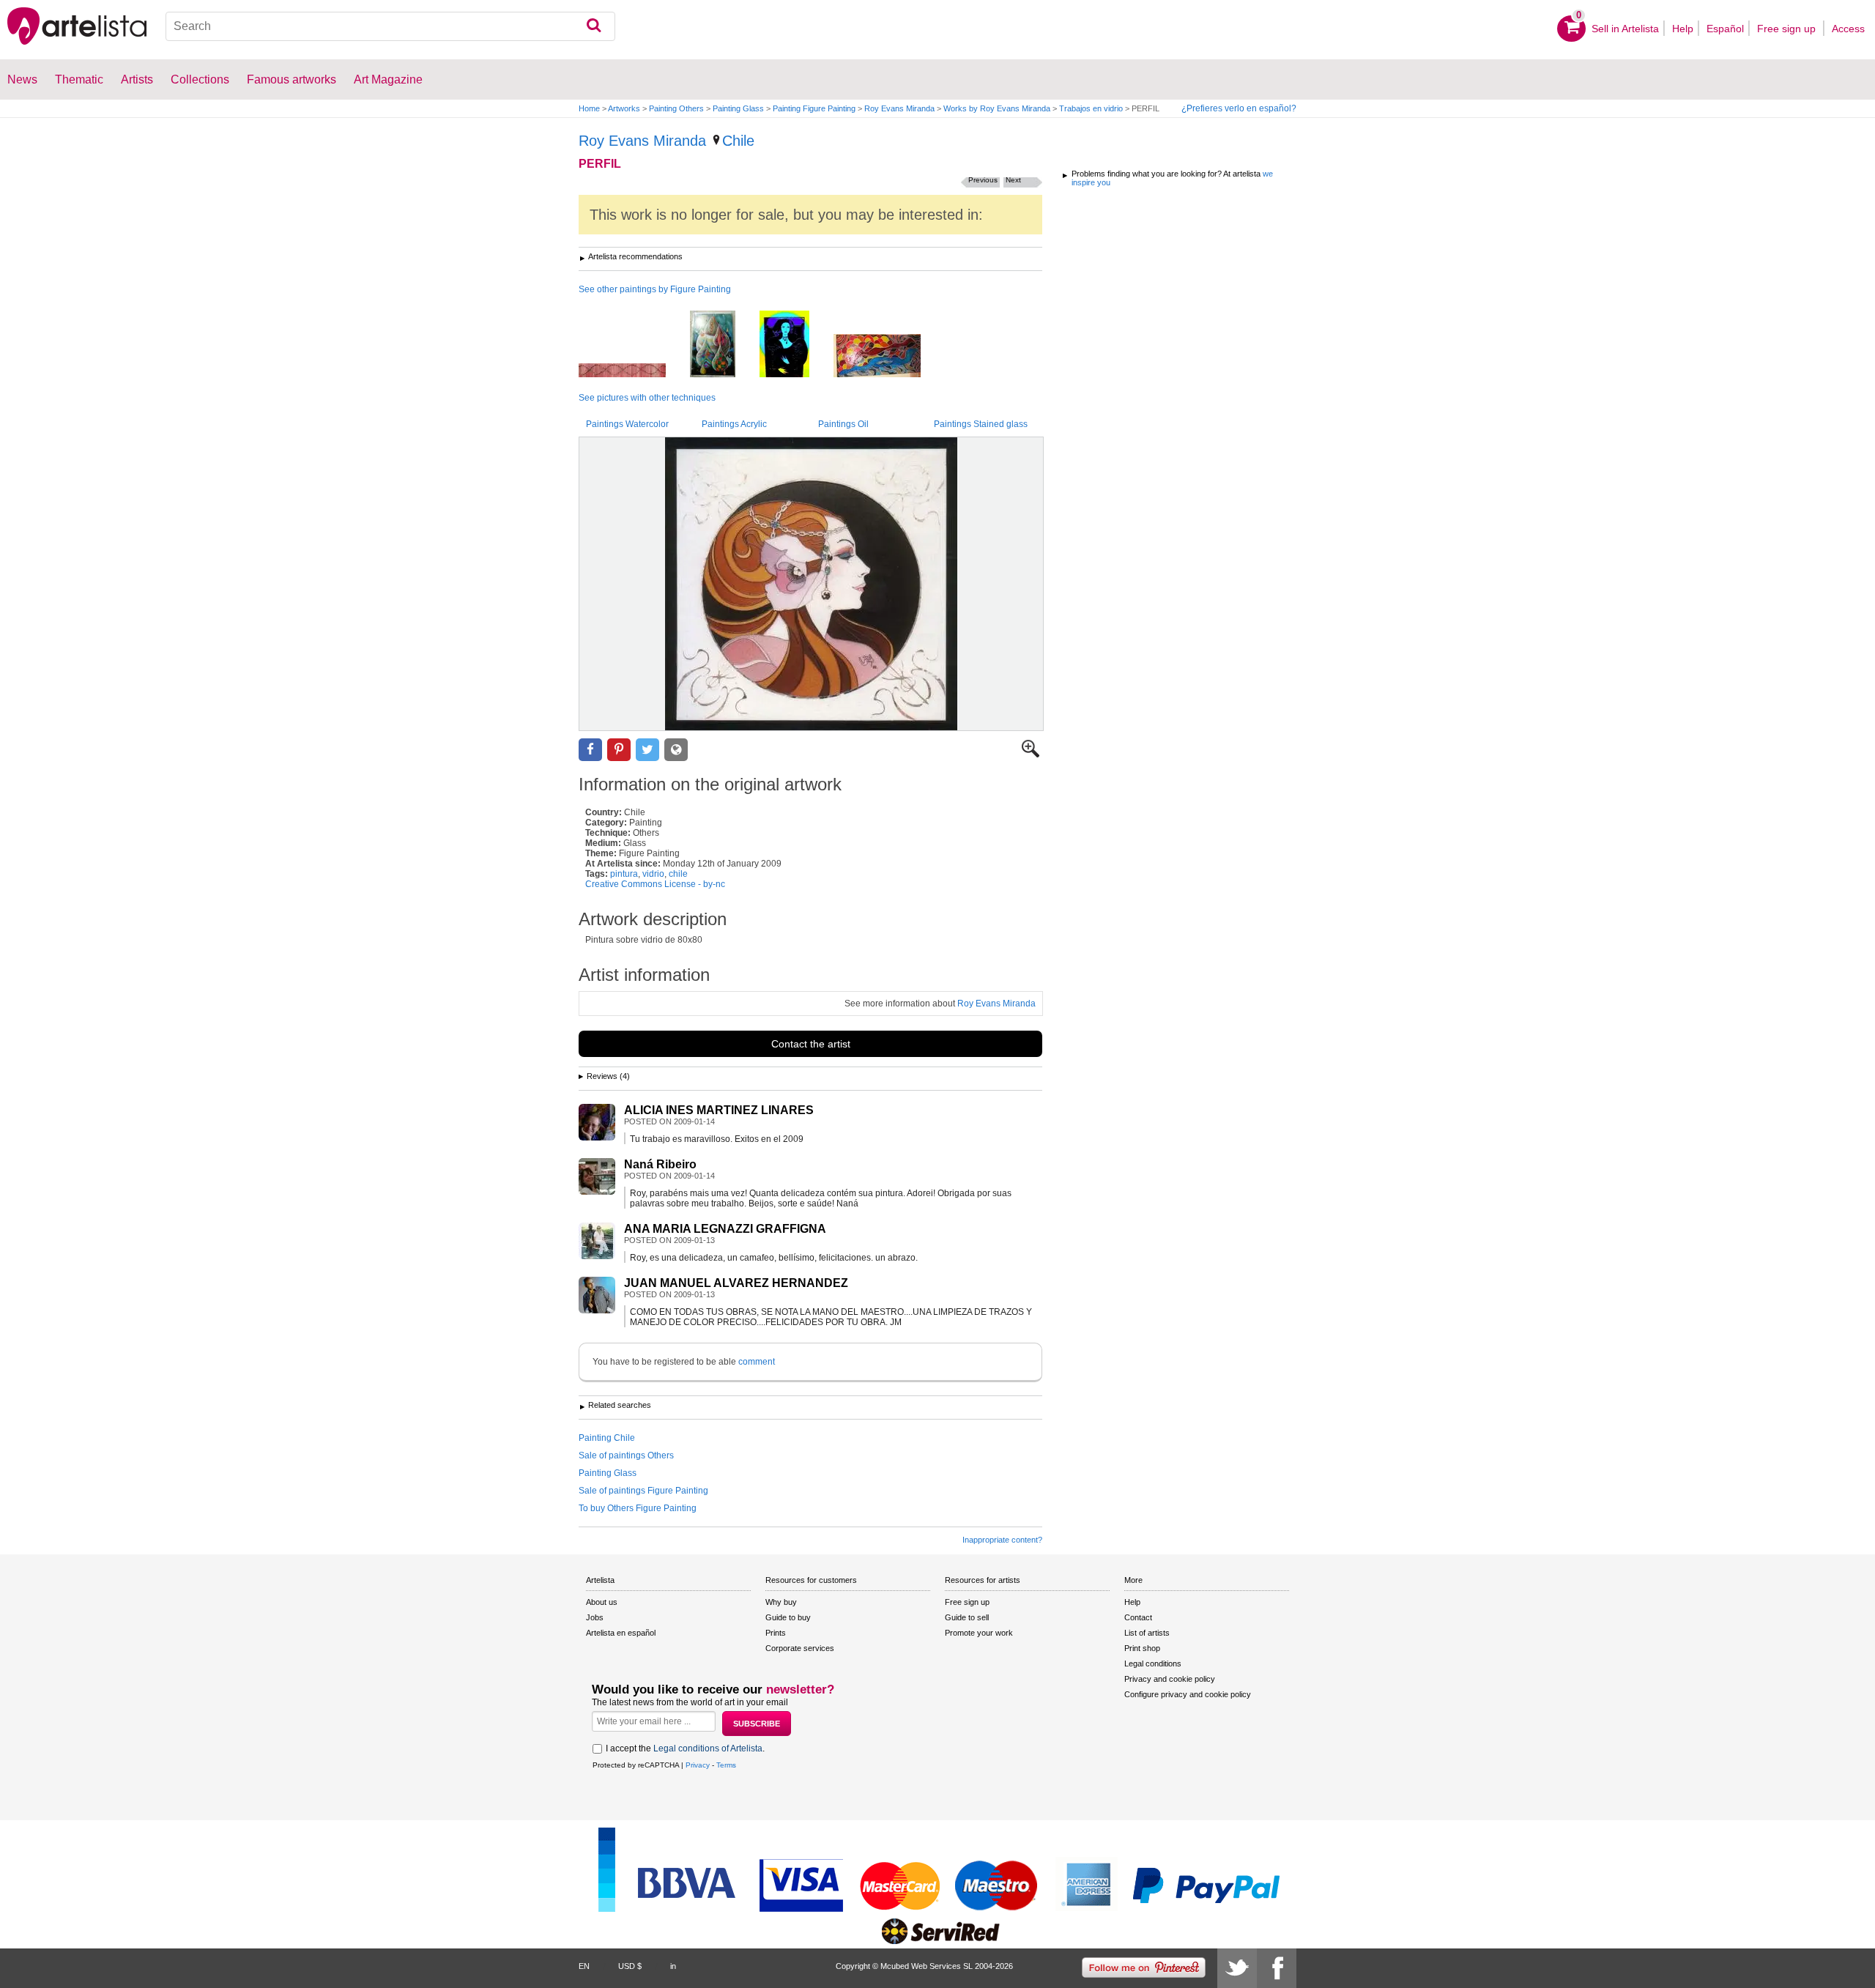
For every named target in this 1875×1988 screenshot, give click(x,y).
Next (1013, 180)
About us (602, 1602)
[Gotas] (724, 345)
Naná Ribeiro (660, 1164)
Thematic (79, 79)
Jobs (595, 1617)
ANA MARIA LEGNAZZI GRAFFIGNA (725, 1229)
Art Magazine (388, 79)
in (673, 1966)
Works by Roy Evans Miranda (997, 108)
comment (757, 1362)
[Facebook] (1277, 1968)
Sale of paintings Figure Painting (643, 1491)
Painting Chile (607, 1438)
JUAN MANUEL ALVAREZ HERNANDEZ (736, 1283)
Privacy (698, 1765)
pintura (624, 874)
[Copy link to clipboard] (676, 750)
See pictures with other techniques (647, 398)
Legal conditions (1153, 1664)
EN (584, 1966)
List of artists (1147, 1633)
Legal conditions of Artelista (708, 1748)
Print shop (1142, 1648)
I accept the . (685, 1748)
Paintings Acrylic (734, 424)
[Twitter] (1237, 1968)
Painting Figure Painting (814, 108)
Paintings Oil (843, 424)
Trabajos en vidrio (1091, 108)
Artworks (624, 108)
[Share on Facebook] (590, 750)
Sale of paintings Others (626, 1455)
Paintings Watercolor (627, 424)
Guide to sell (967, 1617)
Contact (1138, 1617)
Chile (738, 141)
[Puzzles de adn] (633, 371)
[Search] (594, 26)
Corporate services (800, 1648)
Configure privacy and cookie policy (1188, 1694)
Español (1725, 29)
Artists (137, 79)
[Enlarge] (1031, 754)
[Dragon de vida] (888, 357)
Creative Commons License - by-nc (655, 884)
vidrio (653, 874)
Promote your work (979, 1633)
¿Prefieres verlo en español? (1239, 108)
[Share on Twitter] (647, 750)
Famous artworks (292, 79)
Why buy (781, 1602)
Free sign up (1788, 29)
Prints (776, 1633)
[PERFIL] (811, 584)
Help (1683, 29)
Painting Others (676, 108)
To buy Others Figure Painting (638, 1508)
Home (589, 108)
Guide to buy (788, 1617)
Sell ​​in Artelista (1625, 29)
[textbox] (390, 26)
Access (1848, 29)
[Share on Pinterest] (619, 750)
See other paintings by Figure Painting (655, 289)
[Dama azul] (795, 345)
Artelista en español (621, 1633)
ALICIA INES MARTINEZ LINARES (719, 1110)
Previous (983, 180)
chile (678, 874)
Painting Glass (738, 108)
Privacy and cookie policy (1170, 1679)
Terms (726, 1765)
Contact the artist (811, 1044)
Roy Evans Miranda (899, 108)
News (22, 79)
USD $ (630, 1966)
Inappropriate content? (1002, 1540)
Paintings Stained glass (981, 424)
